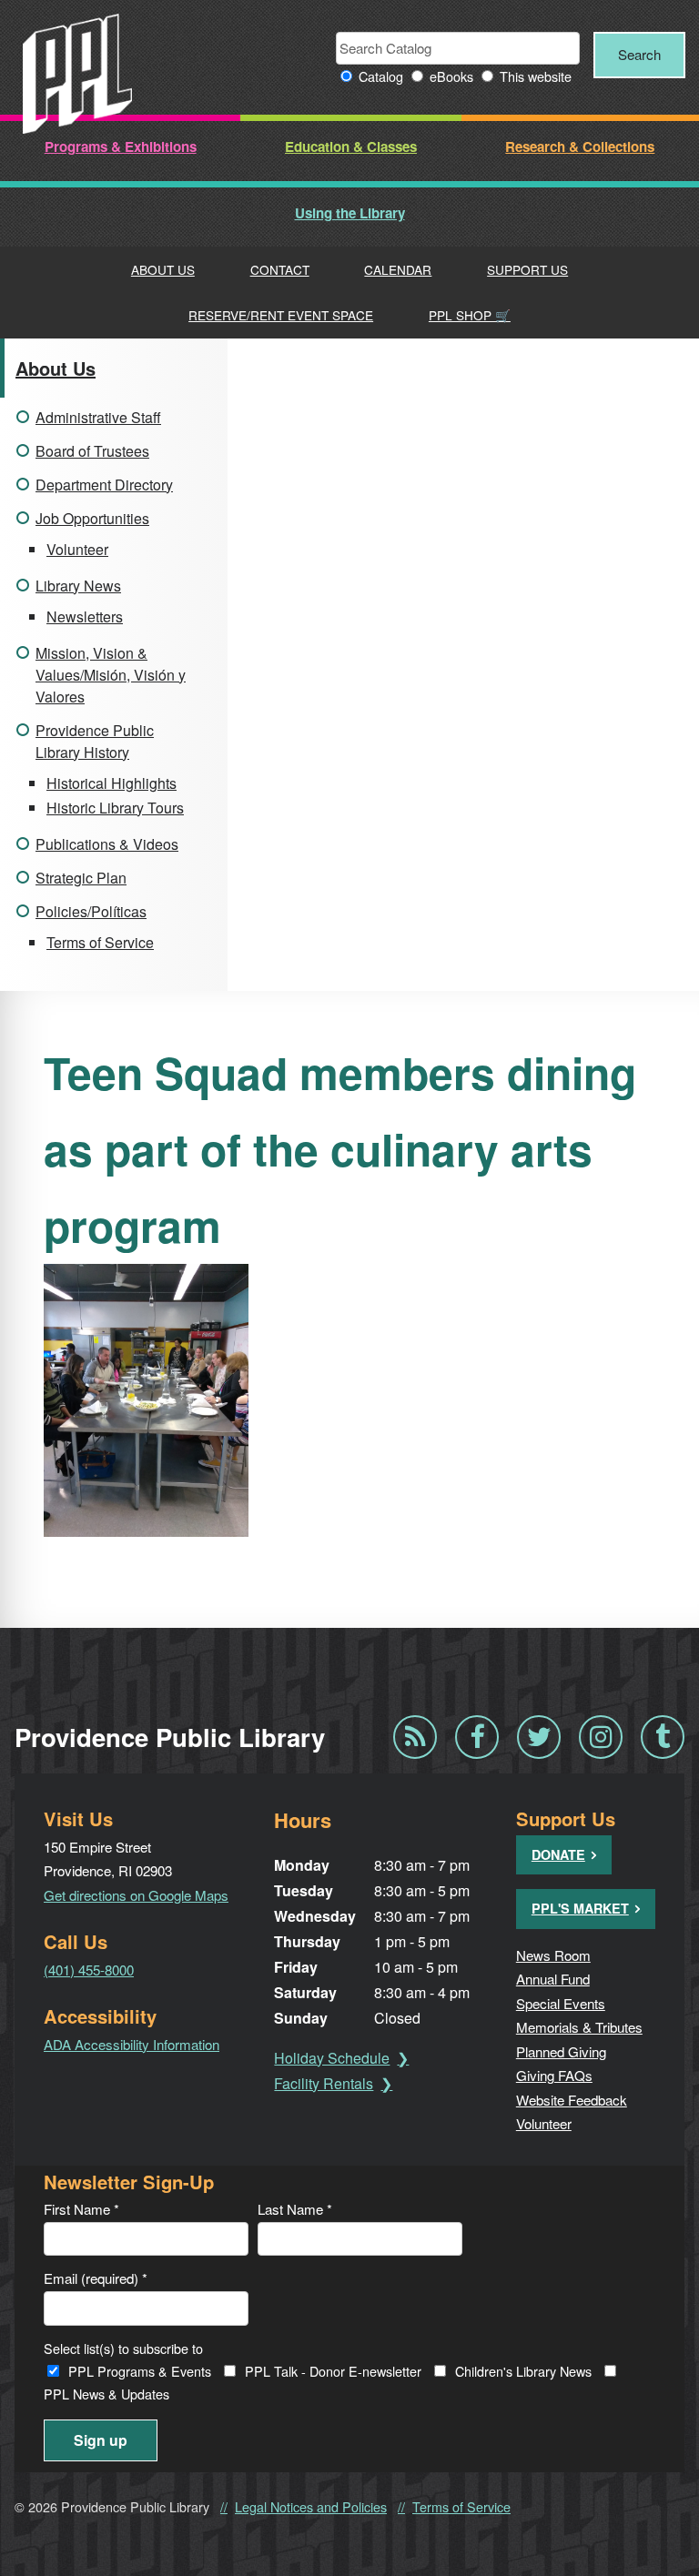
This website (536, 76)
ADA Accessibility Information (132, 2044)
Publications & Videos (107, 844)
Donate (558, 1854)
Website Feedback (572, 2100)
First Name (81, 2209)
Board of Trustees (92, 451)
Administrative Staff (98, 417)
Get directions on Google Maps (136, 1895)
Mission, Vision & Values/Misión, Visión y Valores (111, 675)
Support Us (527, 269)
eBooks (451, 76)
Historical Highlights (111, 783)
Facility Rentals (324, 2083)
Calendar (398, 269)
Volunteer (77, 549)
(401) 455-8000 (89, 1970)
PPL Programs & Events (140, 2371)
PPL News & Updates (106, 2394)
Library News (78, 586)
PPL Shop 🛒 (470, 315)
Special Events (561, 2003)
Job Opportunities (92, 518)
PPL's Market (580, 1908)
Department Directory (104, 485)
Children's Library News (523, 2371)
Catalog (381, 76)
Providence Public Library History (95, 741)
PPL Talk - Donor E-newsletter (333, 2371)
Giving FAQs (554, 2075)
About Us (163, 269)
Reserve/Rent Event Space (281, 315)
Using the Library (350, 213)
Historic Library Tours (115, 808)
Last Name (295, 2209)
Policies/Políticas (91, 911)
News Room (553, 1955)
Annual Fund (553, 1979)
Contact (280, 269)
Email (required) (96, 2278)
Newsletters (85, 616)
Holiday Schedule (332, 2058)
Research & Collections (580, 146)
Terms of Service (100, 942)
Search (639, 54)
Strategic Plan (81, 878)
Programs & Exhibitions (121, 146)
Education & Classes (351, 146)
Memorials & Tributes (579, 2027)
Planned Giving (561, 2051)
